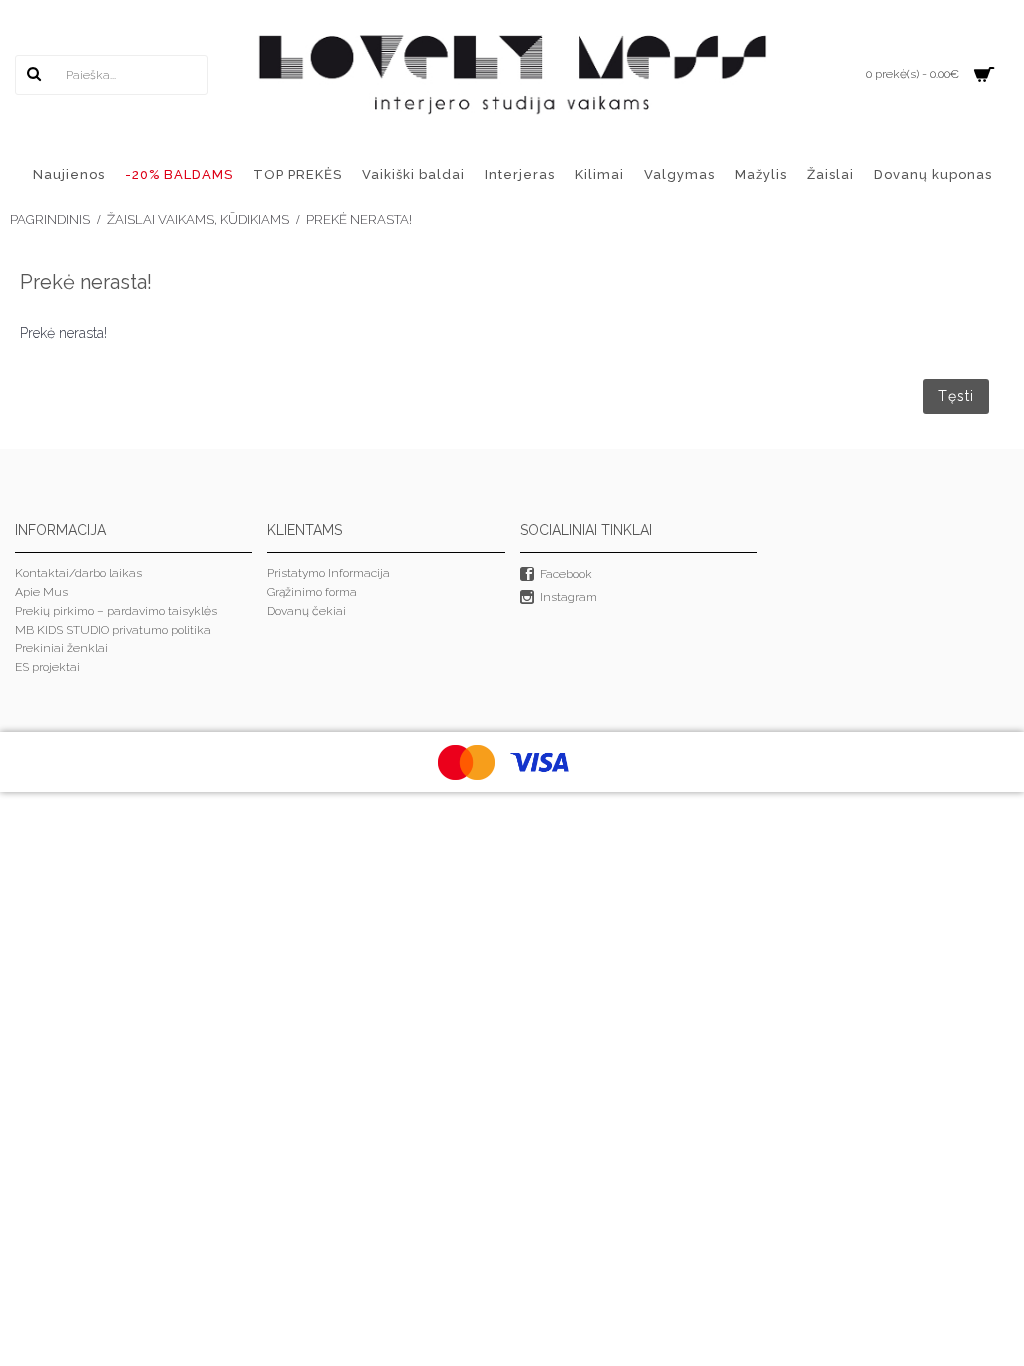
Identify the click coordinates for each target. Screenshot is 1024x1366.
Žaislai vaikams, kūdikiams (198, 219)
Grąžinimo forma (312, 592)
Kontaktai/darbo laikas (78, 573)
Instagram (568, 597)
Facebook (566, 575)
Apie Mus (41, 592)
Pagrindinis (50, 219)
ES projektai (47, 667)
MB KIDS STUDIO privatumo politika (113, 630)
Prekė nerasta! (359, 219)
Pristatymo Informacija (328, 573)
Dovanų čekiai (306, 611)
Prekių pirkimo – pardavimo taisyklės (116, 611)
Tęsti (956, 396)
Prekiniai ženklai (61, 648)
